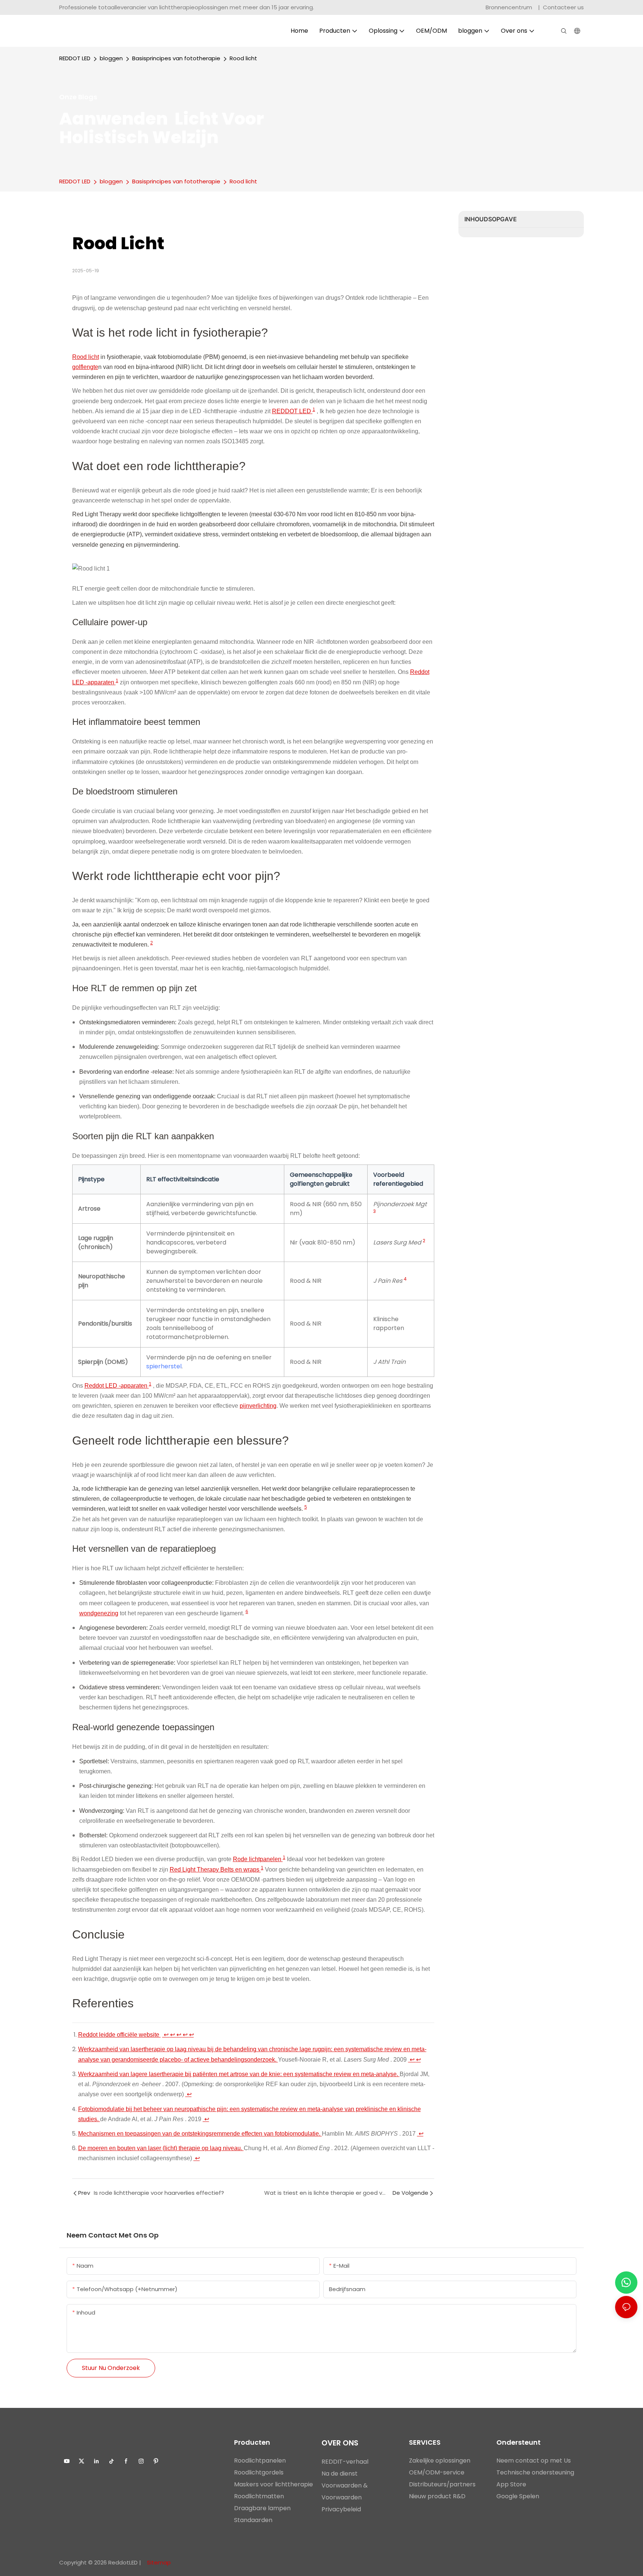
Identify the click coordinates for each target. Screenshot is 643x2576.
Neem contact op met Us (534, 2461)
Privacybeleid (341, 2509)
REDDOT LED (75, 58)
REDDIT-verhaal (345, 2462)
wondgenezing (99, 1613)
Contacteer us (563, 7)
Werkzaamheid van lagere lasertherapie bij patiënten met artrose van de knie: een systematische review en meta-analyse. (239, 2074)
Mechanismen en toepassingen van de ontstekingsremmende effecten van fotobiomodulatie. (200, 2134)
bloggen (111, 58)
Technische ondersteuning (535, 2472)
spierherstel (164, 1366)
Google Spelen (518, 2496)
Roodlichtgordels (259, 2472)
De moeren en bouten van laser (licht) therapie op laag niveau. (161, 2148)
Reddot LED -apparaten (117, 1386)
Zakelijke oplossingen (440, 2461)
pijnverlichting (258, 1406)
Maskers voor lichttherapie (273, 2484)
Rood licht (243, 58)
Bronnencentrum (510, 7)
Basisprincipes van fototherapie (176, 58)
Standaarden (253, 2520)
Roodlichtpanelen (260, 2461)
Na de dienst (340, 2474)
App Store (511, 2484)
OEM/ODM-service (437, 2472)
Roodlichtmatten (259, 2496)
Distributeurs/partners (442, 2484)
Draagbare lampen (262, 2508)
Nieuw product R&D (437, 2496)
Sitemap (158, 2562)
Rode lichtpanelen (258, 1859)
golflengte (85, 367)
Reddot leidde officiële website (119, 2035)
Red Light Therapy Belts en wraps (215, 1870)
